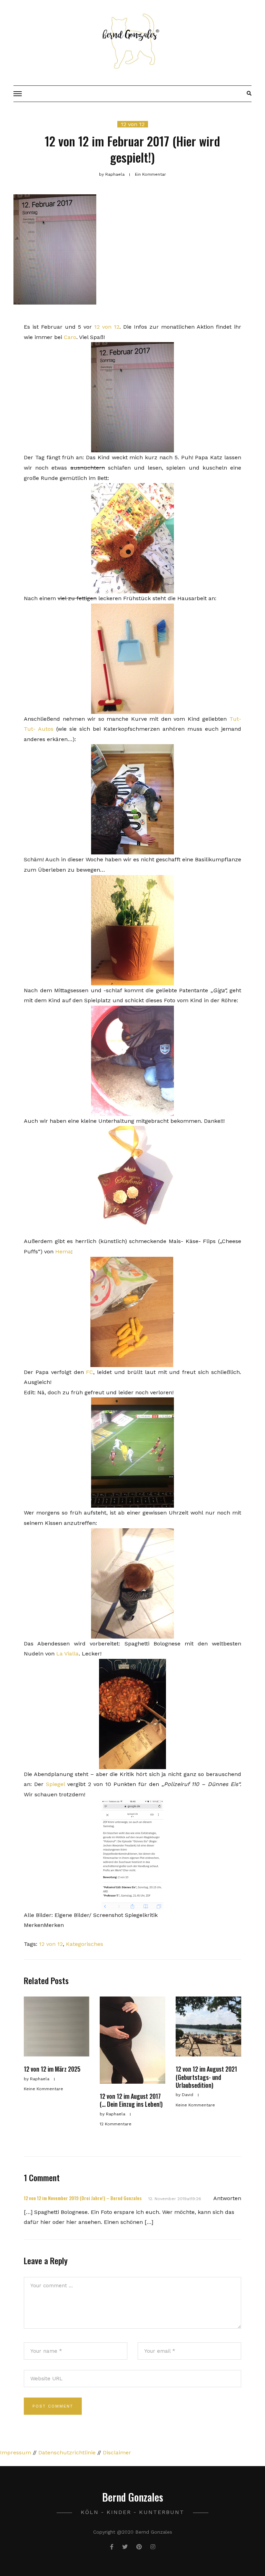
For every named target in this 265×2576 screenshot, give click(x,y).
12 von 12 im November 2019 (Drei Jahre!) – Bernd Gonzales (83, 2198)
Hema (63, 1251)
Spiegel (55, 1784)
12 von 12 (133, 124)
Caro (70, 337)
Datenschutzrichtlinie (67, 2452)
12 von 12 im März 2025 (52, 2069)
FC (90, 1372)
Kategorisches (85, 1944)
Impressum (16, 2452)
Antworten (227, 2198)
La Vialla (67, 1654)
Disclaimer (117, 2452)
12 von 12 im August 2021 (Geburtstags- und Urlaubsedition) (206, 2077)
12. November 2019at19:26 (175, 2199)
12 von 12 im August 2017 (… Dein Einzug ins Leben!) (131, 2100)
